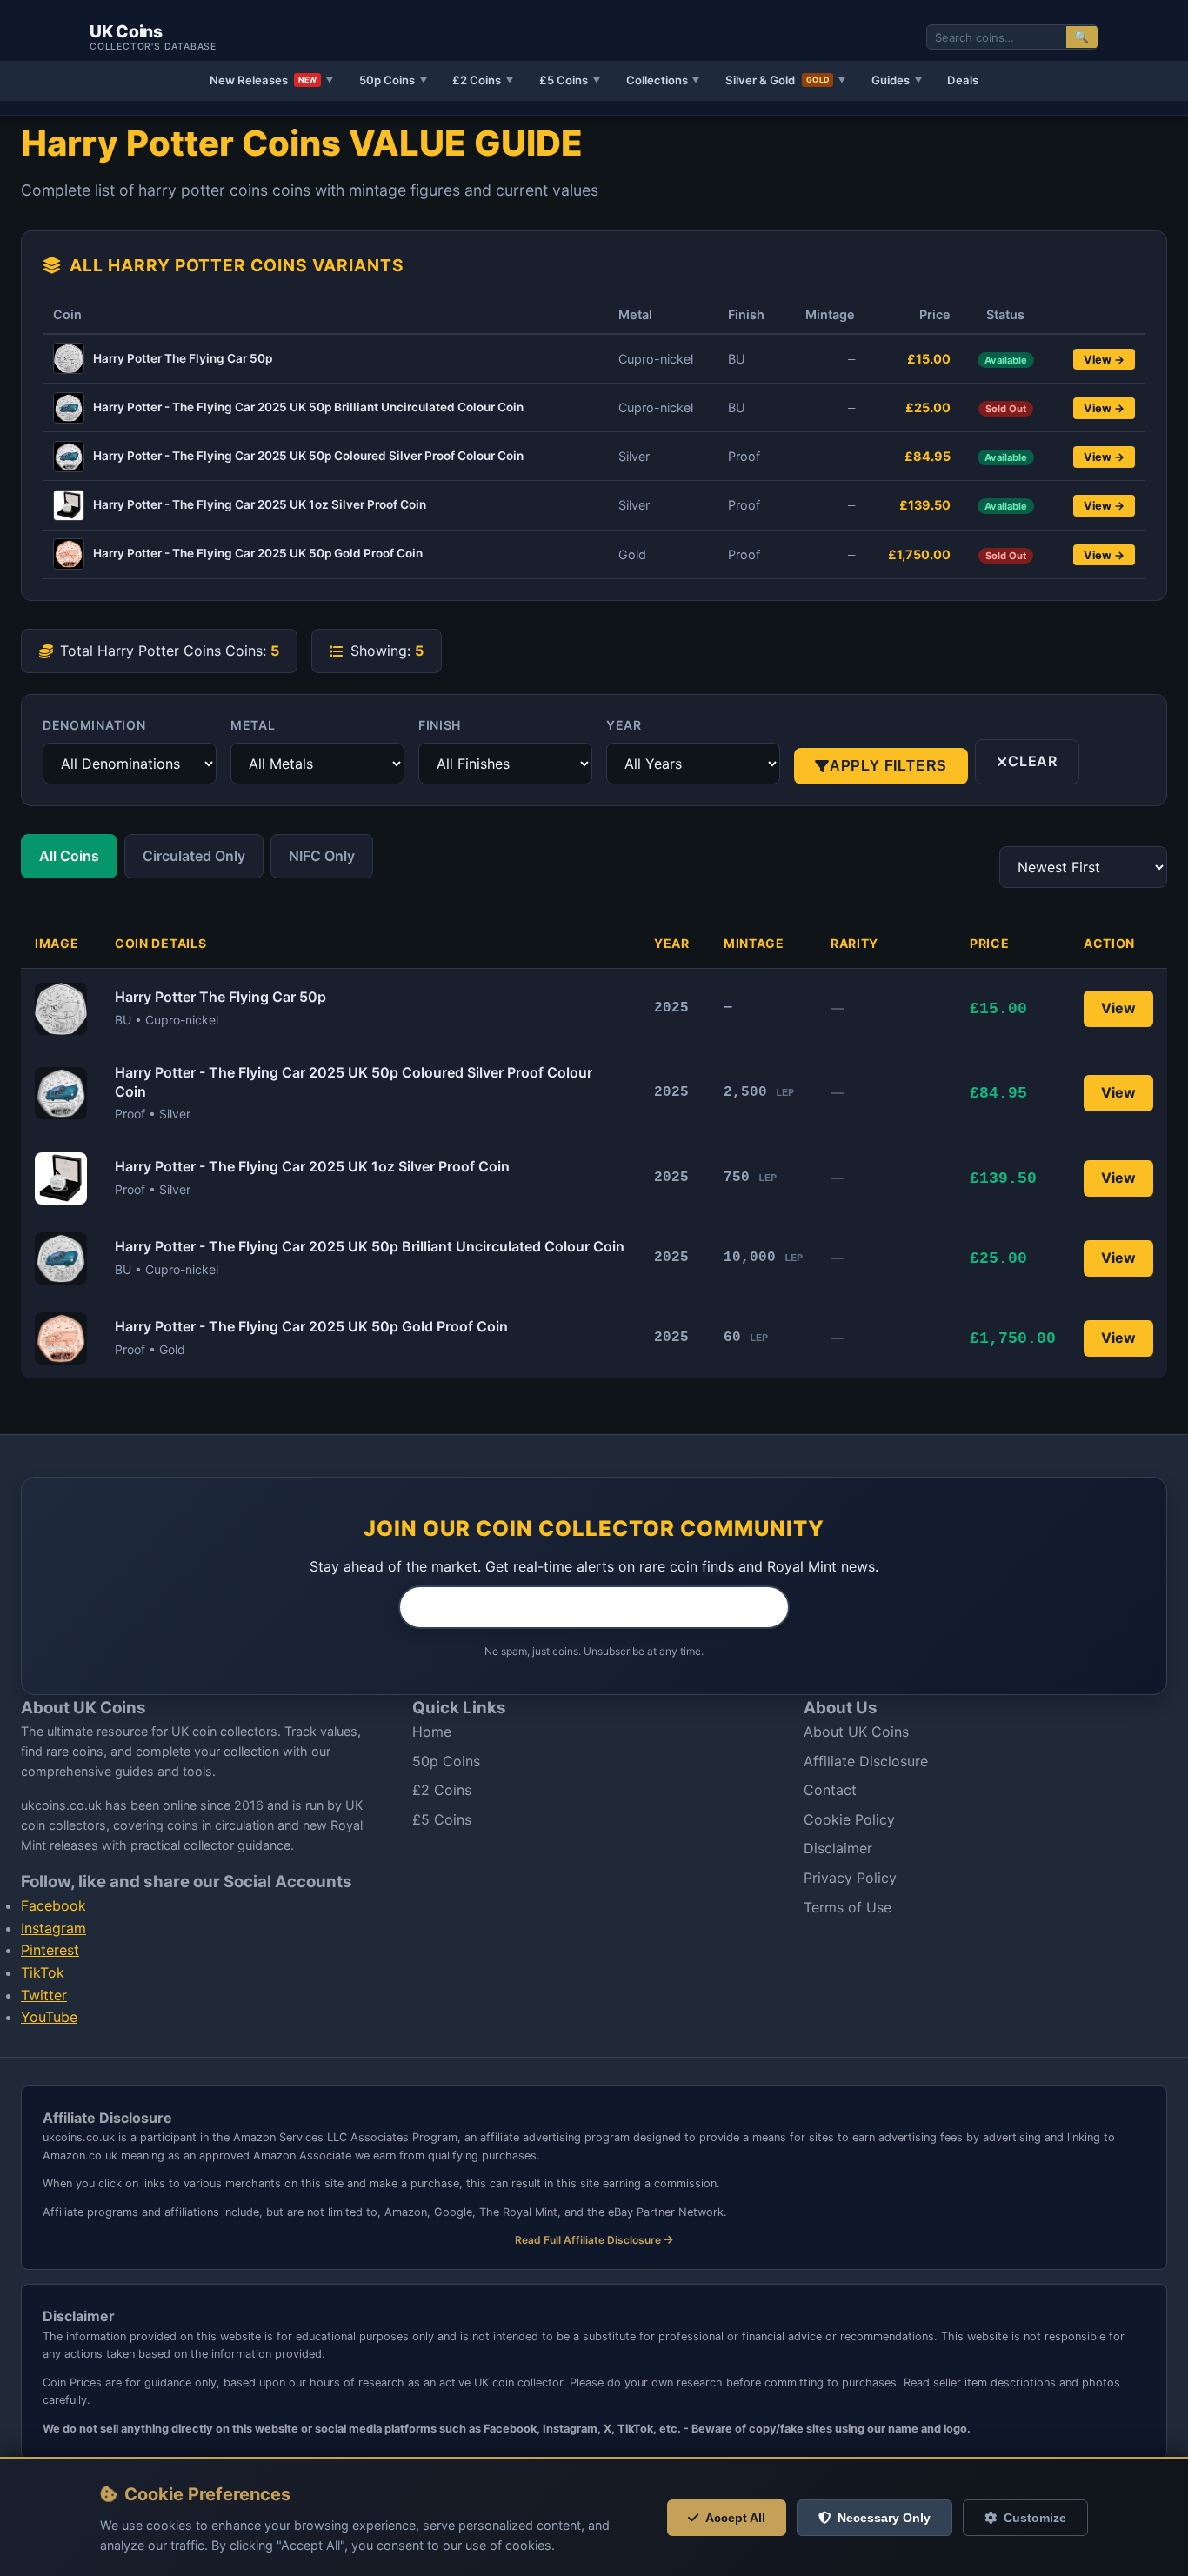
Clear (1033, 761)
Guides (897, 80)
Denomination (94, 725)
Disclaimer (838, 1848)
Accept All (735, 2518)
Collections (664, 80)
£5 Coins (570, 80)
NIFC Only (322, 856)
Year (624, 725)
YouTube (49, 2017)
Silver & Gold (786, 80)
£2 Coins (483, 80)
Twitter (44, 1995)
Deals (963, 80)
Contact (830, 1790)
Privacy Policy (850, 1878)
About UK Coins (856, 1732)
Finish (440, 725)
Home (432, 1732)
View (1118, 1008)
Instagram (53, 1928)
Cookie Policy (849, 1819)
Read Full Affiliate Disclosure (589, 2240)
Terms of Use (848, 1907)
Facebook (53, 1905)
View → (1104, 360)
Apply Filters (888, 766)
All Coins (69, 856)
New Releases (272, 80)
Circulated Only (194, 856)
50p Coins (394, 80)
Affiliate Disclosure (866, 1761)
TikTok (43, 1972)
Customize (1035, 2518)
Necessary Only (884, 2518)
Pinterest (50, 1950)
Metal (253, 725)
